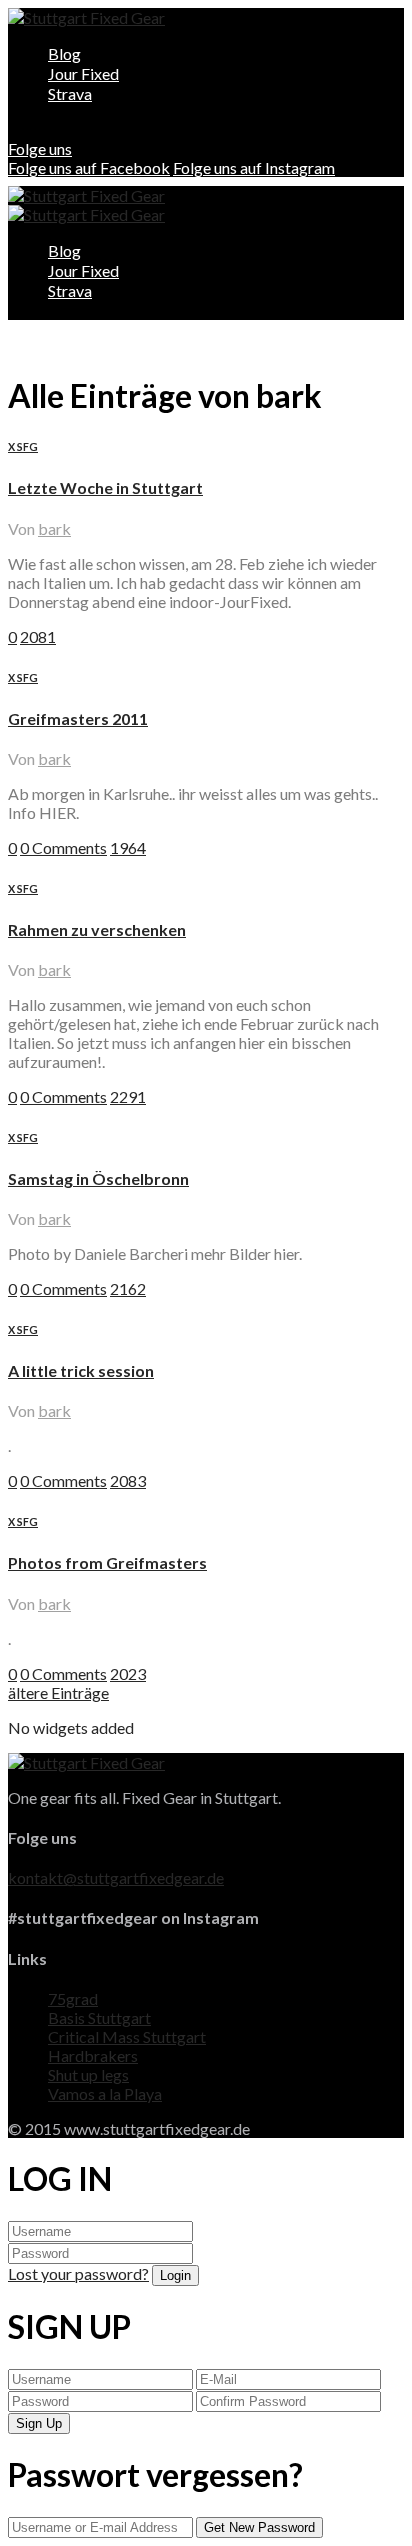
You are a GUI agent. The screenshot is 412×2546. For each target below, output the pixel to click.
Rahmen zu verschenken (97, 929)
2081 (38, 636)
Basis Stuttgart (99, 2017)
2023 (128, 1673)
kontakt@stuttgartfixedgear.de (116, 1877)
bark (54, 528)
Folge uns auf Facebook (89, 167)
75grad (73, 1998)
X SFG (23, 446)
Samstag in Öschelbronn (98, 1178)
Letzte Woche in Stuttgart (105, 487)
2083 (128, 1480)
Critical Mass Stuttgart (127, 2036)
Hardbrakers (93, 2055)
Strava (70, 93)
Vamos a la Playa (105, 2093)
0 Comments (63, 847)
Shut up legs (88, 2074)
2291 (128, 1096)
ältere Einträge (58, 1692)
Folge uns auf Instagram (254, 167)
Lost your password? (78, 2273)
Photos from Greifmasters (107, 1562)
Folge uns (40, 148)
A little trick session (81, 1370)
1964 (128, 847)
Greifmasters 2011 (78, 718)
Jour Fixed (83, 73)
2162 (128, 1288)
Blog (64, 53)
